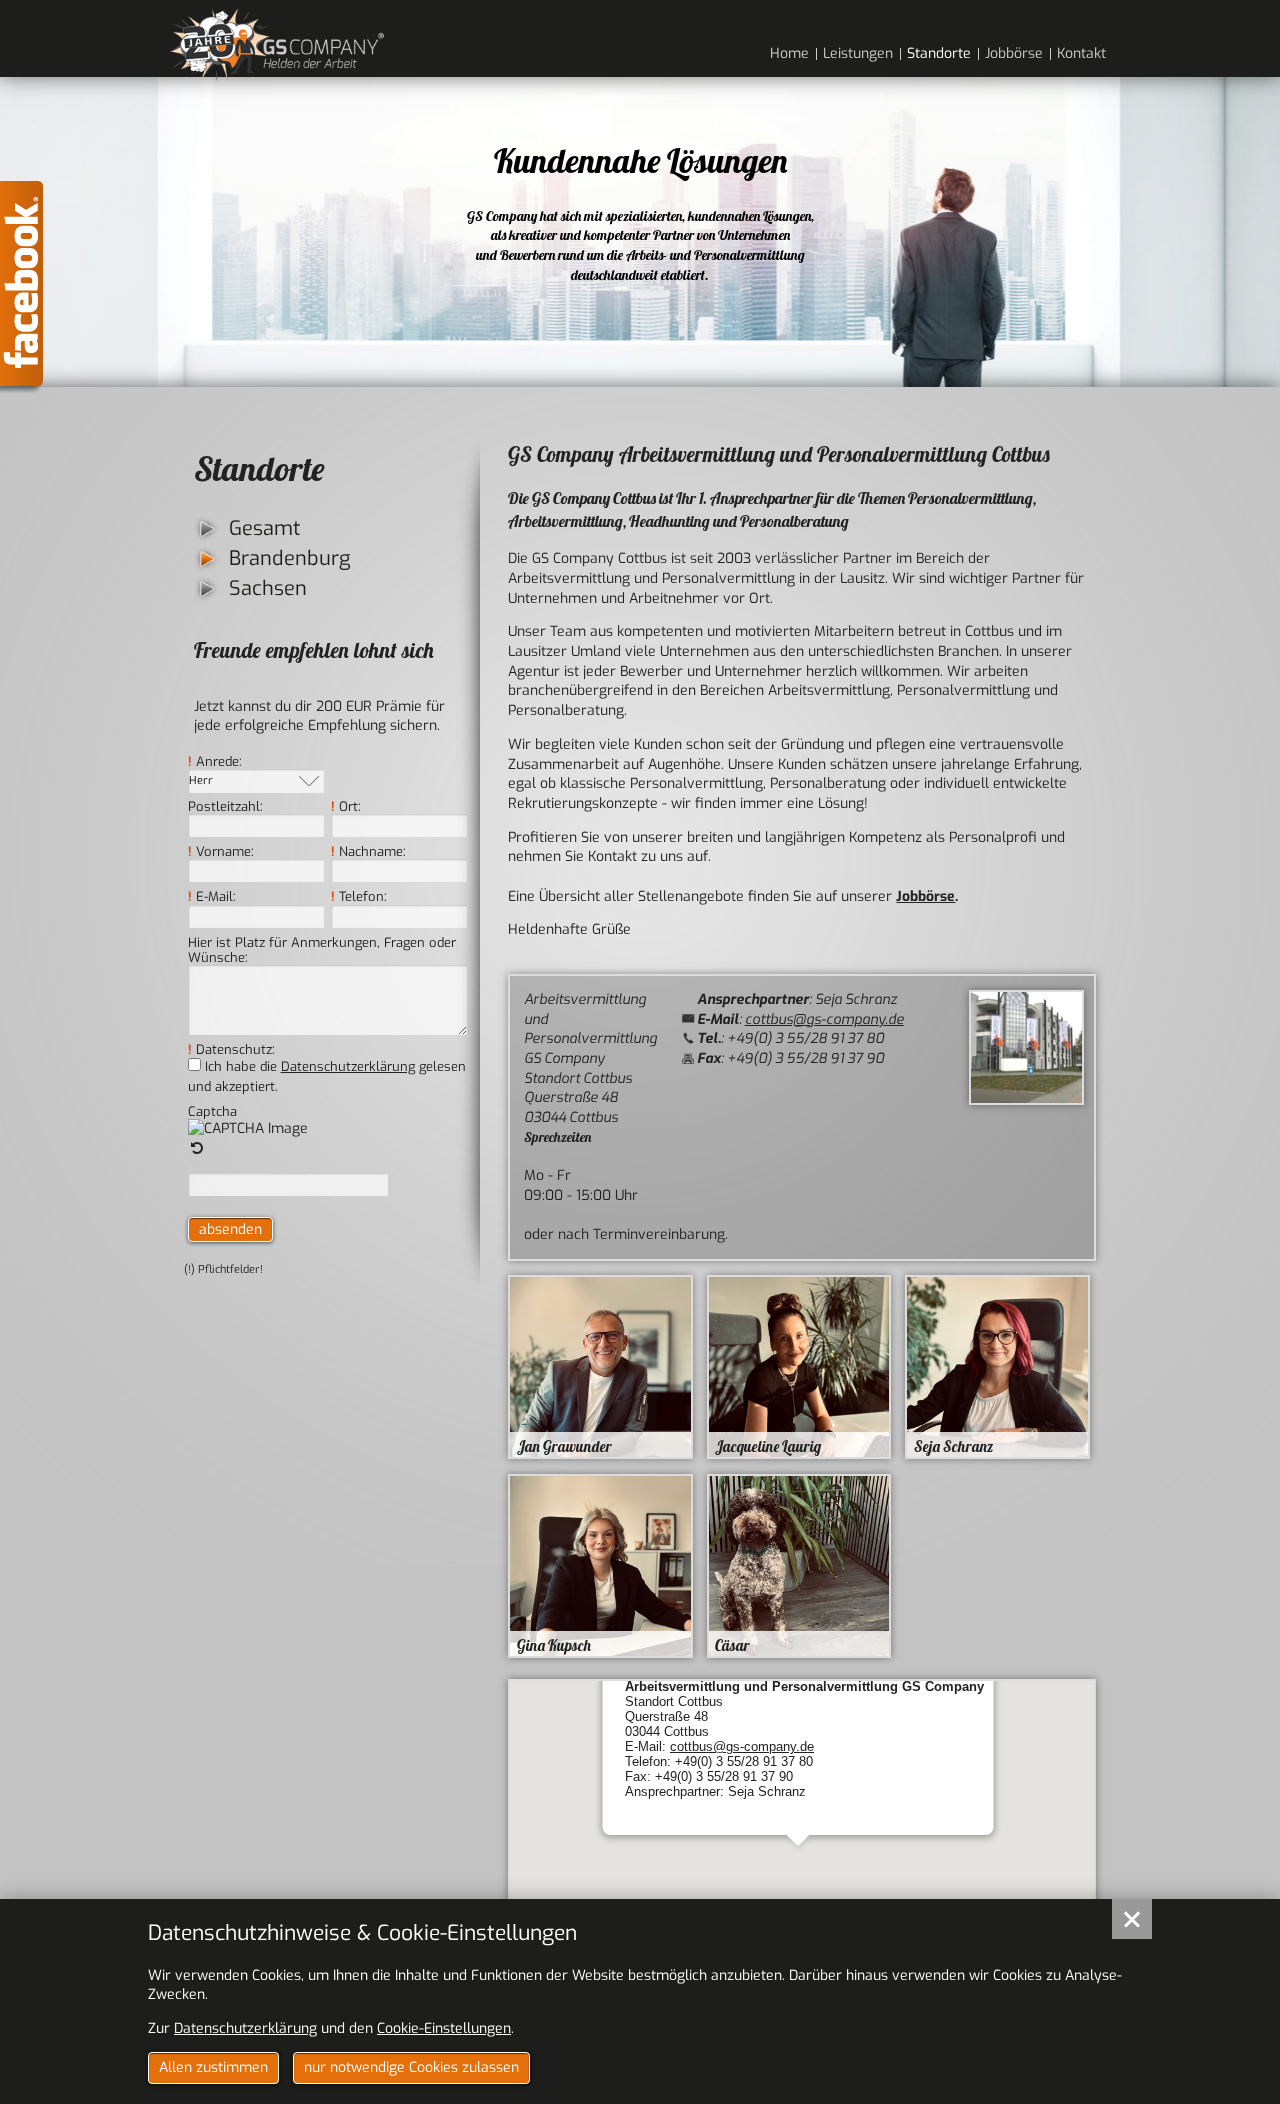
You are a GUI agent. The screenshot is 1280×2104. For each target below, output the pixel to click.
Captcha (212, 1111)
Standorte (259, 468)
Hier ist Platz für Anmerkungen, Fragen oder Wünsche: (322, 950)
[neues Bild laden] (198, 1148)
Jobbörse (925, 896)
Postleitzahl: (225, 806)
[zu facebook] (21, 290)
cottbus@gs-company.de (824, 1019)
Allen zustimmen (213, 2067)
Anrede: (215, 761)
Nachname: (368, 851)
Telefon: (359, 896)
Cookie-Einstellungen (444, 2028)
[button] (798, 1878)
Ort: (346, 806)
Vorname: (221, 851)
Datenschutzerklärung (348, 1066)
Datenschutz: (231, 1049)
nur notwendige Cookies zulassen (411, 2067)
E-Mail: (212, 896)
